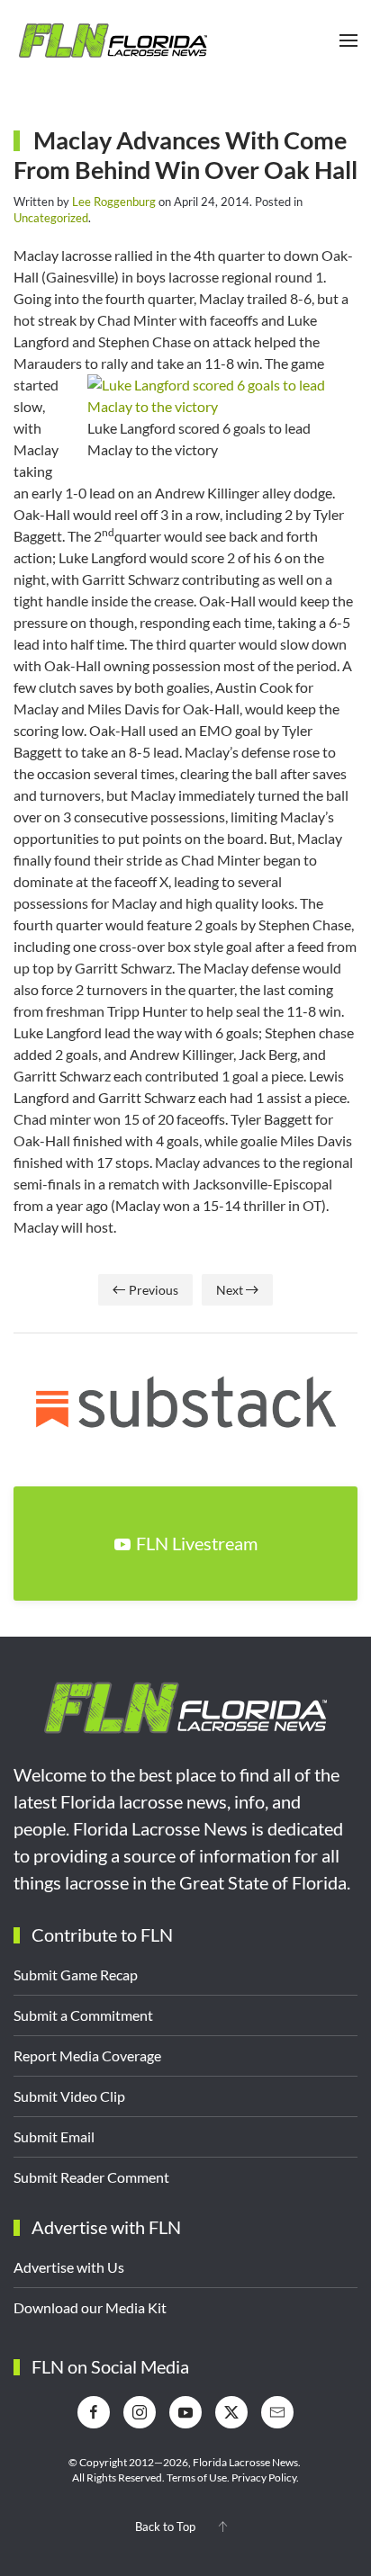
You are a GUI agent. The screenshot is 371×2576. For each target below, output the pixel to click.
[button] (348, 40)
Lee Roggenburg (114, 202)
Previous (154, 1290)
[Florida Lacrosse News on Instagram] (140, 2412)
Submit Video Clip (69, 2096)
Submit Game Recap (76, 1975)
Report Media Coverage (87, 2055)
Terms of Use (197, 2477)
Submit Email (54, 2136)
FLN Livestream (197, 1543)
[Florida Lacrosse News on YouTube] (185, 2412)
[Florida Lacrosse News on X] (231, 2412)
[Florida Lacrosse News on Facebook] (94, 2412)
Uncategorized (51, 218)
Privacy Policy (264, 2477)
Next (230, 1290)
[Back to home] (113, 40)
